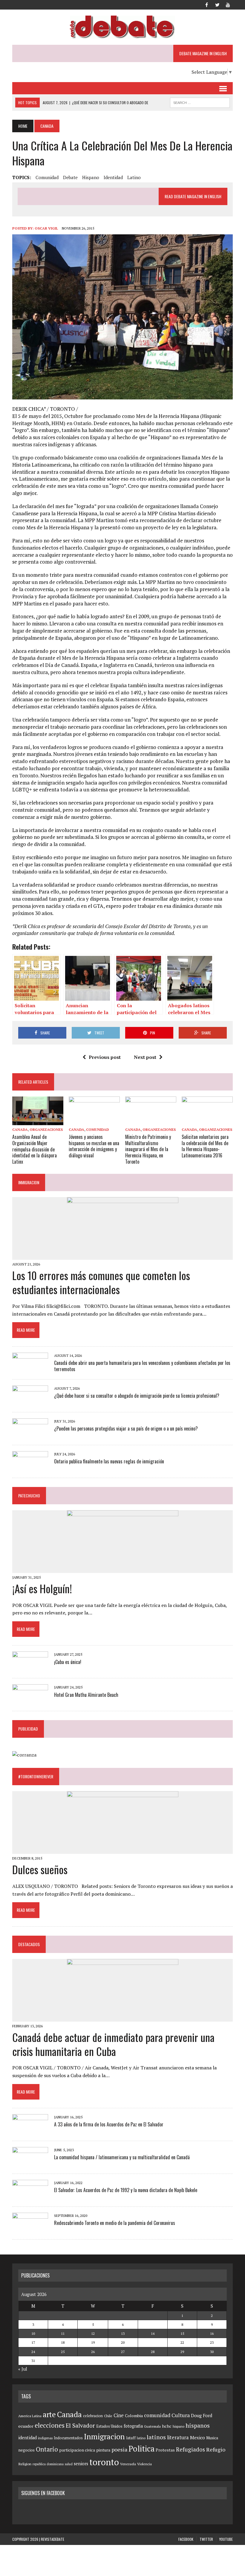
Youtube (226, 2539)
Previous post (105, 1057)
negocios (26, 2450)
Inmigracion (104, 2436)
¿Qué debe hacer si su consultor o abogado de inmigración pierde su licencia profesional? (137, 1396)
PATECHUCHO (29, 1495)
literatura (178, 2437)
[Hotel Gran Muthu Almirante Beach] (30, 1700)
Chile (108, 2416)
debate (70, 177)
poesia (119, 2449)
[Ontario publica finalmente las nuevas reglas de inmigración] (30, 1467)
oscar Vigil (46, 228)
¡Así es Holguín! (42, 1588)
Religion (25, 2464)
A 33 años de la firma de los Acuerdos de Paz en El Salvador (109, 2124)
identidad (113, 177)
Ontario (47, 2449)
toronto (104, 2462)
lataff (131, 2438)
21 (153, 2342)
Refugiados (190, 2449)
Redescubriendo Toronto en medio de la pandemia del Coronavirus (115, 2223)
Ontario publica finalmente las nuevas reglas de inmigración (109, 1461)
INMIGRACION (29, 1182)
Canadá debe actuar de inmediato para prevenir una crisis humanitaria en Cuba (113, 2044)
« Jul (23, 2369)
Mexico (197, 2437)
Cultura (181, 2415)
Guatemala (152, 2426)
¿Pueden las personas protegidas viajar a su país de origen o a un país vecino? (126, 1428)
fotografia (133, 2426)
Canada (20, 1129)
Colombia (134, 2416)
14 (153, 2333)
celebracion (93, 2416)
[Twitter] (217, 4)
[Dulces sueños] (123, 1850)
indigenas (45, 2438)
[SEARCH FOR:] (200, 102)
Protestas (165, 2450)
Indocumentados (68, 2438)
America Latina (30, 2416)
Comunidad (98, 1129)
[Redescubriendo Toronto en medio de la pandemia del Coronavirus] (30, 2229)
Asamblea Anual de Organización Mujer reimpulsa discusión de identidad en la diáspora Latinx (35, 1149)
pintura (103, 2450)
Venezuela (128, 2464)
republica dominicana (48, 2464)
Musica (212, 2438)
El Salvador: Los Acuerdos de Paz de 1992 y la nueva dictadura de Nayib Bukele (126, 2190)
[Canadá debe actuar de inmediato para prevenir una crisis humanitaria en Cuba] (123, 2017)
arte (49, 2414)
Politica (141, 2449)
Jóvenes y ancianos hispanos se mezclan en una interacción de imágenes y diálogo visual (94, 1146)
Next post (145, 1057)
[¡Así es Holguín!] (123, 1569)
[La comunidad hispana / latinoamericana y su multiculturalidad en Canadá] (30, 2163)
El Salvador (80, 2426)
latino (134, 177)
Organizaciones (46, 1129)
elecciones (50, 2425)
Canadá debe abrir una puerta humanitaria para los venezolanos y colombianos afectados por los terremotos (142, 1366)
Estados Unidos (109, 2426)
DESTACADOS (29, 1944)
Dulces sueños (40, 1869)
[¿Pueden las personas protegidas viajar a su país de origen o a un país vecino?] (30, 1434)
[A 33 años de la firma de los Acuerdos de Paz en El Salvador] (30, 2130)
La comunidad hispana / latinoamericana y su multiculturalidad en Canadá (122, 2157)
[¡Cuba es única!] (30, 1668)
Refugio (216, 2449)
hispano (91, 177)
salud (69, 2464)
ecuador (26, 2426)
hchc (167, 2426)
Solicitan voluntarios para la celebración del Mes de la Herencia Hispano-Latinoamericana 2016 (205, 1146)
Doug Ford (202, 2416)
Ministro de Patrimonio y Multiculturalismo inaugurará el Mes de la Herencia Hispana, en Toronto (148, 1149)
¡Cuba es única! (68, 1662)
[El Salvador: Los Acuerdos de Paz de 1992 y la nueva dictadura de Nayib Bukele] (30, 2196)
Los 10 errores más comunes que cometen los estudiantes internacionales (101, 1282)
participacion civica (77, 2450)
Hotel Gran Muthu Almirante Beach (86, 1695)
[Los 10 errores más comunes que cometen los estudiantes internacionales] (123, 1256)
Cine (119, 2415)
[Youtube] (228, 4)
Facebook (186, 2539)
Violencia (144, 2464)
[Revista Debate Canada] (122, 27)
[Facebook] (206, 4)
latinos (156, 2437)
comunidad (47, 177)
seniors (81, 2464)
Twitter (206, 2539)
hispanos (198, 2426)
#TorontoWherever (36, 1776)
